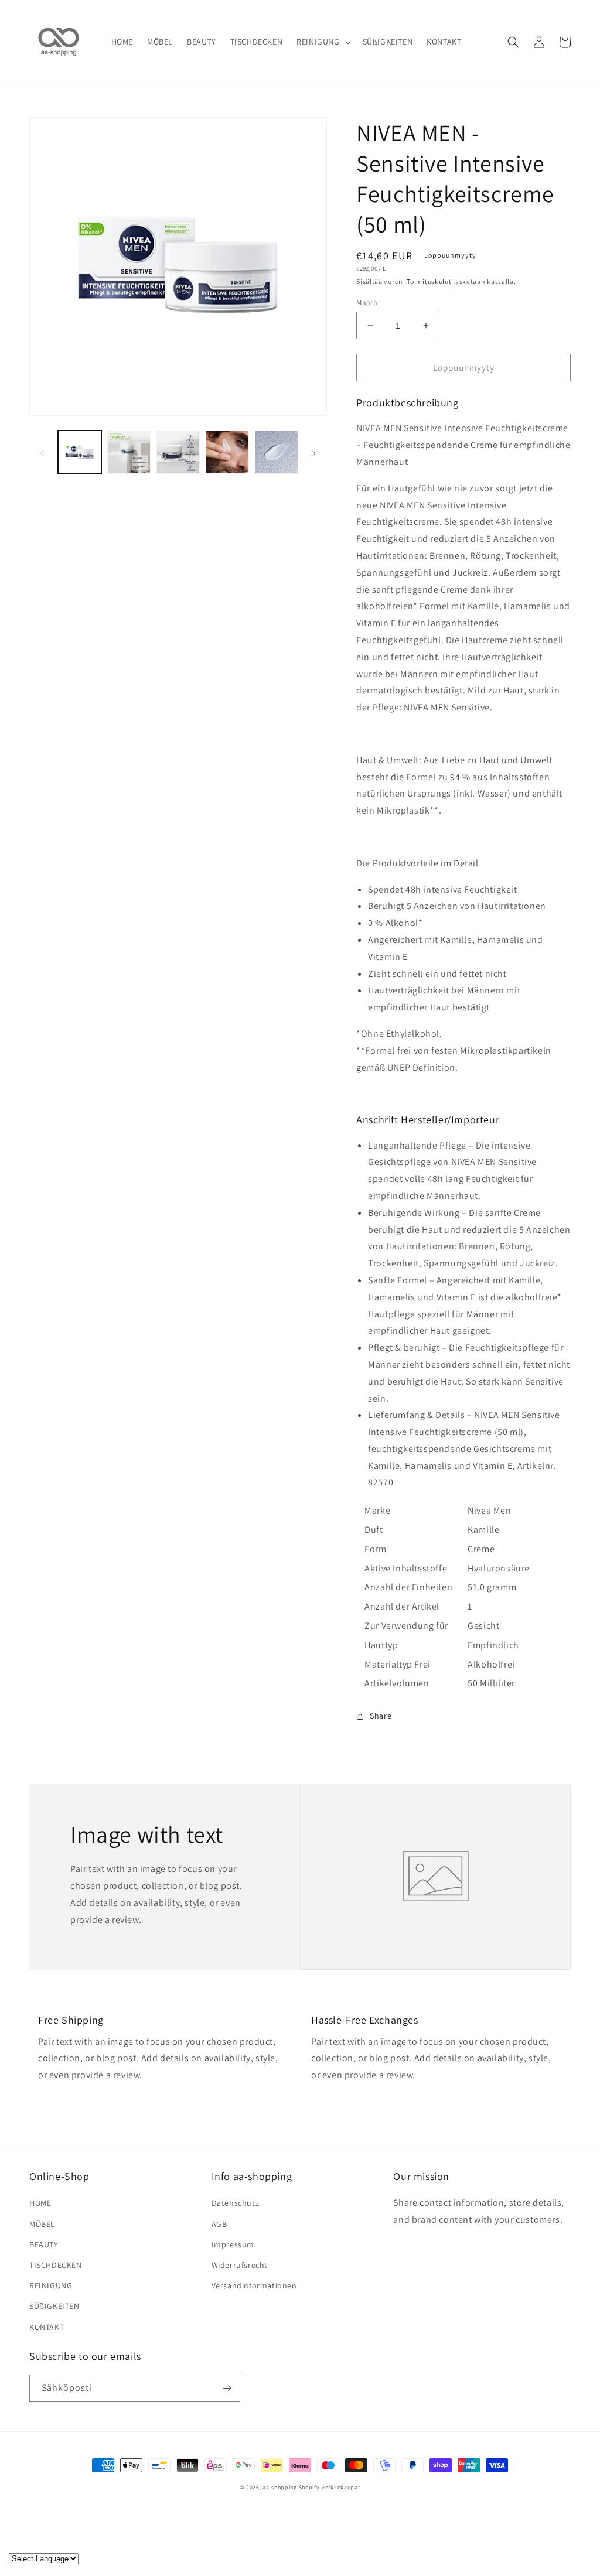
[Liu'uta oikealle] (314, 452)
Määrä (367, 303)
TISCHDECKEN (56, 2265)
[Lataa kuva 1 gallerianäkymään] (80, 452)
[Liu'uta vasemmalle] (42, 452)
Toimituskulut (429, 281)
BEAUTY (44, 2244)
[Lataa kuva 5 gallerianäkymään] (277, 452)
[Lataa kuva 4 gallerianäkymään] (227, 452)
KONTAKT (47, 2327)
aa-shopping (280, 2487)
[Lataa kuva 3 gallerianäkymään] (178, 452)
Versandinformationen (254, 2285)
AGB (219, 2224)
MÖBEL (42, 2224)
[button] (322, 42)
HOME (40, 2203)
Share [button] (381, 1716)
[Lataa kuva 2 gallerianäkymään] (129, 452)
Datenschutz (236, 2203)
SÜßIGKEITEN (54, 2306)
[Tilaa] (227, 2388)
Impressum (233, 2244)
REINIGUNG (51, 2285)
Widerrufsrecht (240, 2265)
